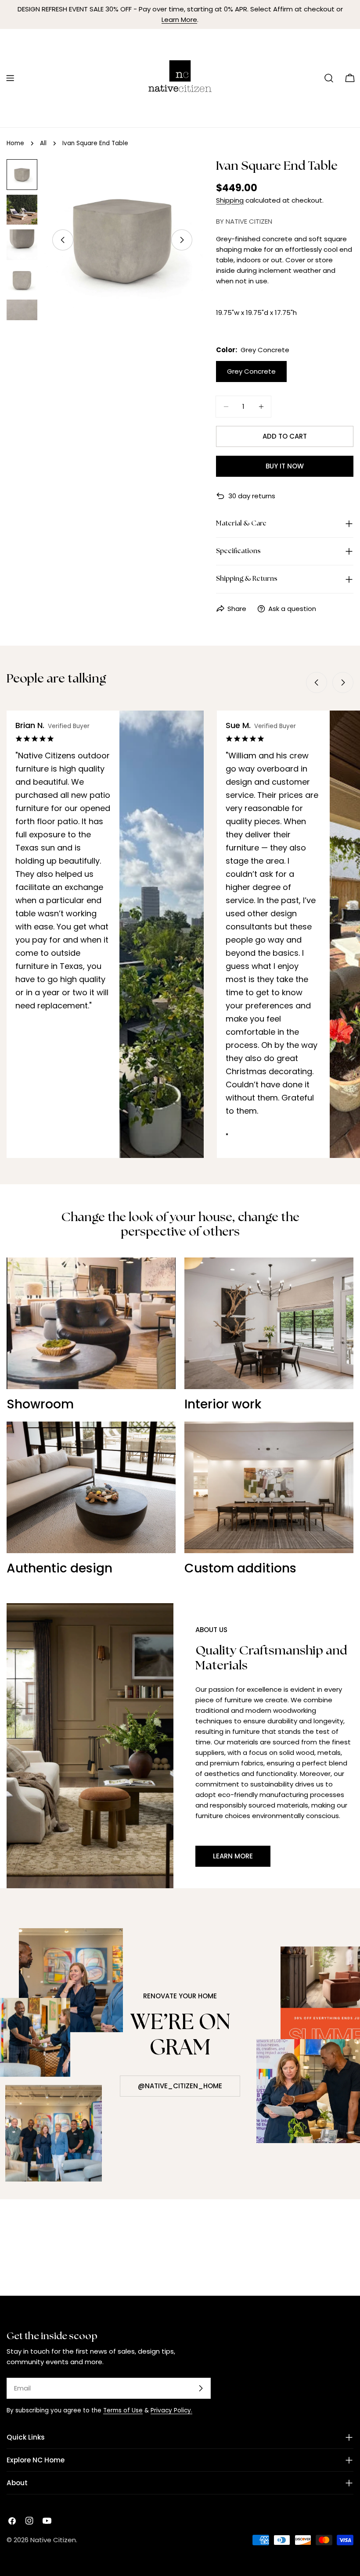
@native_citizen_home (180, 2086)
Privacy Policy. (171, 2410)
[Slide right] (182, 240)
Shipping (230, 200)
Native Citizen (53, 2540)
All (43, 143)
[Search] (329, 78)
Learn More (179, 20)
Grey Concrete (251, 371)
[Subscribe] (201, 2388)
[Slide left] (63, 240)
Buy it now (285, 466)
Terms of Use (123, 2410)
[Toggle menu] (10, 78)
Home (15, 143)
